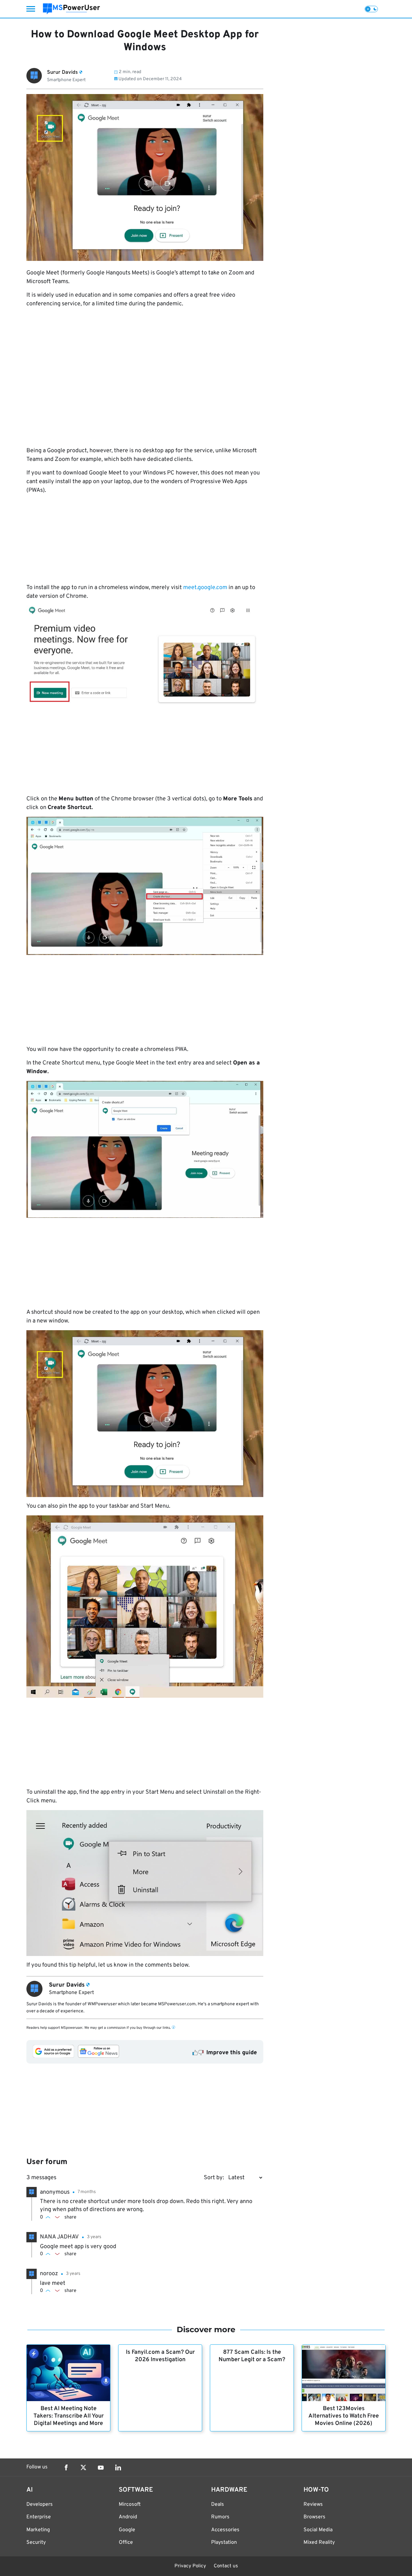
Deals (218, 2504)
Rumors (220, 2517)
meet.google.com (205, 588)
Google (127, 2530)
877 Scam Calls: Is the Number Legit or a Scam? (252, 2356)
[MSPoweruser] (71, 9)
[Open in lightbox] (145, 655)
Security (36, 2543)
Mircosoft (130, 2504)
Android (128, 2517)
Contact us (226, 2566)
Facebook (66, 2467)
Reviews (313, 2504)
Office (126, 2543)
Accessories (225, 2530)
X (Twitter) (83, 2467)
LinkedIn (118, 2467)
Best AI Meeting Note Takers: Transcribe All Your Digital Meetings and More (69, 2416)
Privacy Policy (190, 2566)
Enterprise (39, 2517)
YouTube (101, 2467)
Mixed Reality (319, 2543)
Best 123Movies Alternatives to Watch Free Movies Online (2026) (344, 2416)
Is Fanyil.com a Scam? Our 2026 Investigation (160, 2356)
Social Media (318, 2530)
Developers (40, 2504)
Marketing (38, 2530)
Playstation (224, 2543)
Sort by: (214, 2178)
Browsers (314, 2517)
